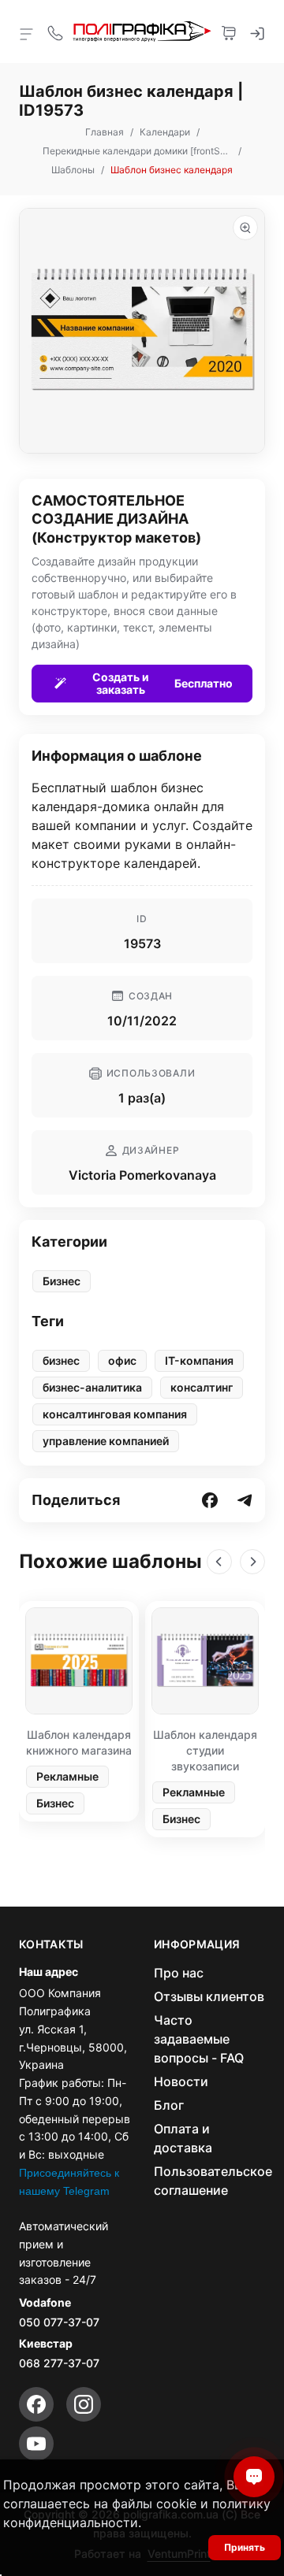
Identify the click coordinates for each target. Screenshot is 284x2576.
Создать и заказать (163, 683)
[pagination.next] (252, 1562)
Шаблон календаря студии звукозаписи (205, 1750)
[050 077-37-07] (55, 32)
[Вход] (257, 32)
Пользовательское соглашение (213, 2181)
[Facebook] (36, 2404)
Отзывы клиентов (209, 1996)
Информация (197, 1944)
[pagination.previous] (219, 1562)
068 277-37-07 (59, 2363)
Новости (181, 2081)
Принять (245, 2547)
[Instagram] (84, 2404)
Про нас (179, 1973)
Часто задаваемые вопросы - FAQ (199, 2039)
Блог (169, 2105)
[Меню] (27, 33)
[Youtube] (36, 2444)
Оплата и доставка (183, 2138)
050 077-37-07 (59, 2322)
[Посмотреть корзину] (229, 32)
